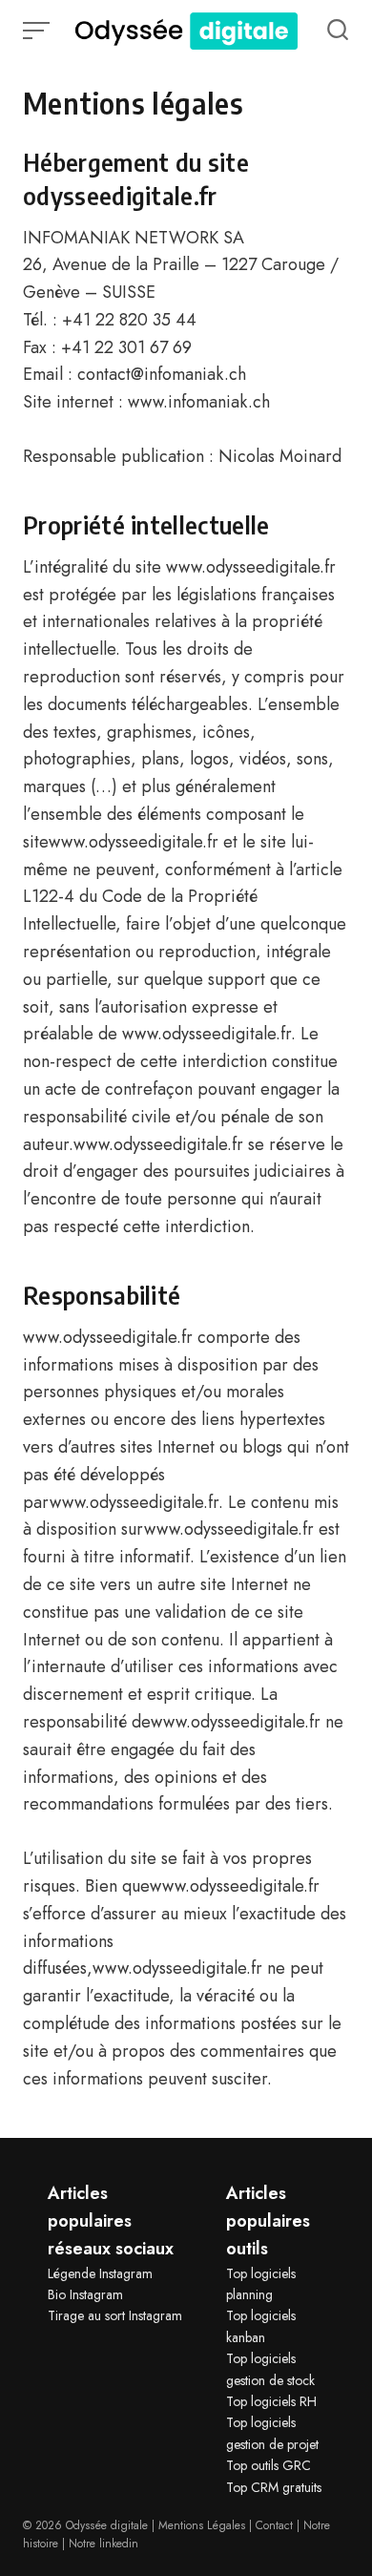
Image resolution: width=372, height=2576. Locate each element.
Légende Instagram (100, 2273)
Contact (274, 2525)
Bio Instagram (85, 2294)
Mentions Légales (202, 2525)
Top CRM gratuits (274, 2487)
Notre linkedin (103, 2544)
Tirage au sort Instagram (115, 2315)
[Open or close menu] (38, 31)
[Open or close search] (338, 31)
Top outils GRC (269, 2465)
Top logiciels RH (271, 2401)
